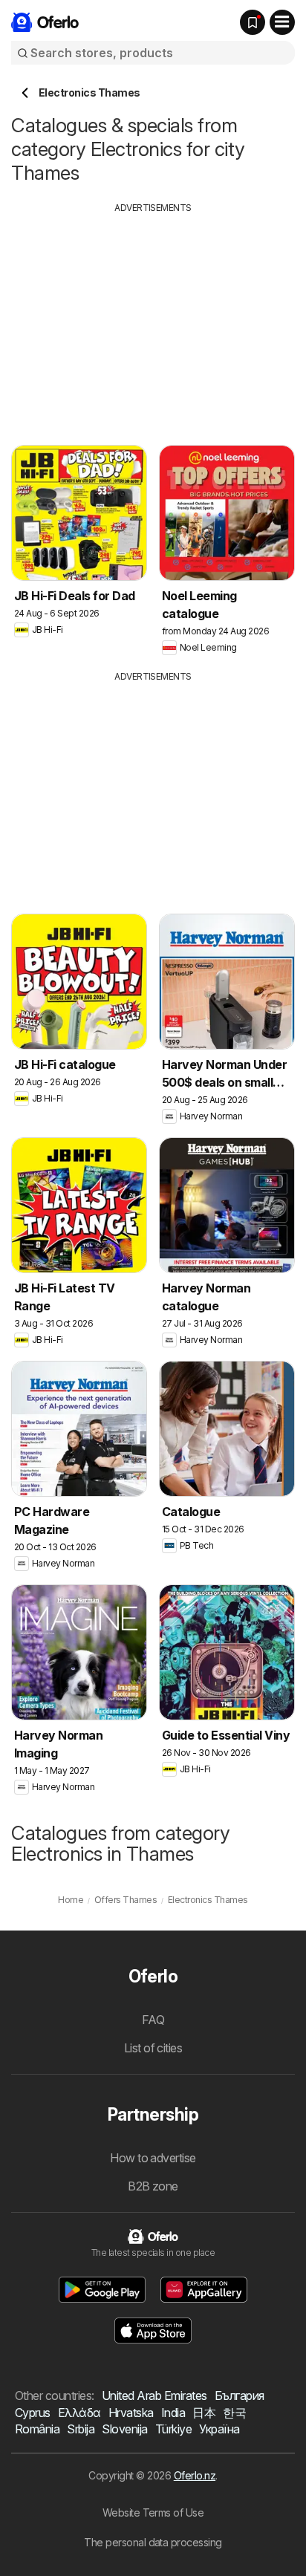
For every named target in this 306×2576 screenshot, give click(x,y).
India (173, 2413)
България (240, 2396)
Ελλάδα (79, 2413)
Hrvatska (131, 2413)
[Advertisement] (153, 319)
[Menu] (282, 22)
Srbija (81, 2429)
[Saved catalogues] (253, 22)
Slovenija (124, 2429)
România (37, 2429)
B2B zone (153, 2186)
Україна (219, 2429)
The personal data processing (153, 2542)
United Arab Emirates (154, 2396)
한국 (234, 2413)
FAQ (153, 2020)
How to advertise (153, 2158)
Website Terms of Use (153, 2512)
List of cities (153, 2048)
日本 (204, 2413)
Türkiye (173, 2429)
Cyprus (33, 2413)
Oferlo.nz (195, 2475)
